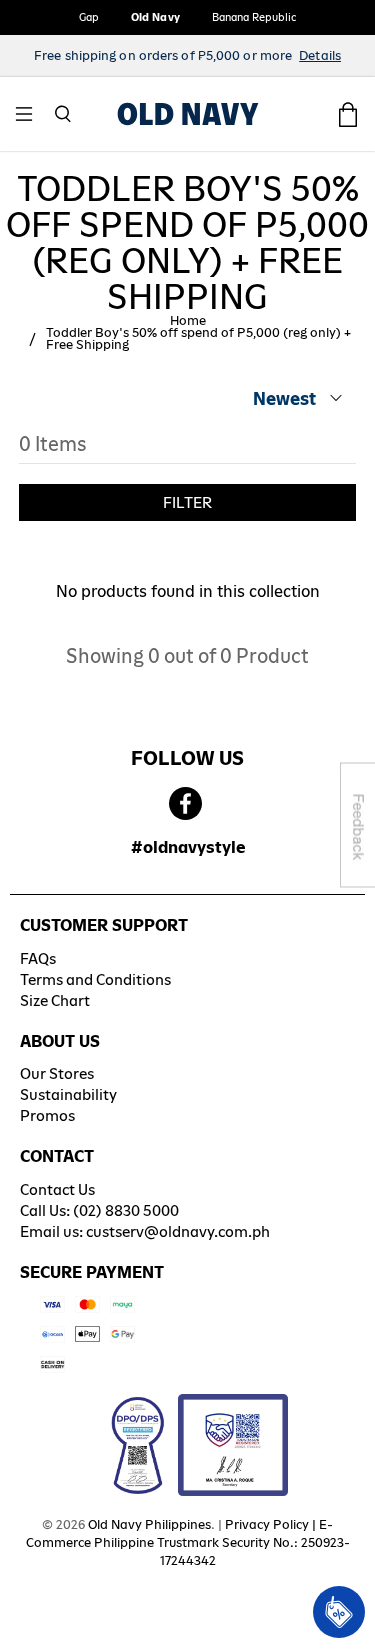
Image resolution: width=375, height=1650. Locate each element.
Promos (47, 1115)
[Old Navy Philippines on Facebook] (185, 804)
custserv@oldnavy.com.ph (178, 1231)
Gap (89, 17)
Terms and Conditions (95, 979)
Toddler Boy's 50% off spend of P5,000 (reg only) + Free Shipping (198, 339)
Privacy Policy (267, 1524)
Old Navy (155, 17)
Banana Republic (254, 17)
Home (188, 321)
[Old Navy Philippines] (188, 114)
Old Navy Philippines (149, 1524)
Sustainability (68, 1094)
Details (320, 55)
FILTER (187, 502)
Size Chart (55, 1000)
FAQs (38, 958)
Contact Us (57, 1189)
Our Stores (57, 1073)
